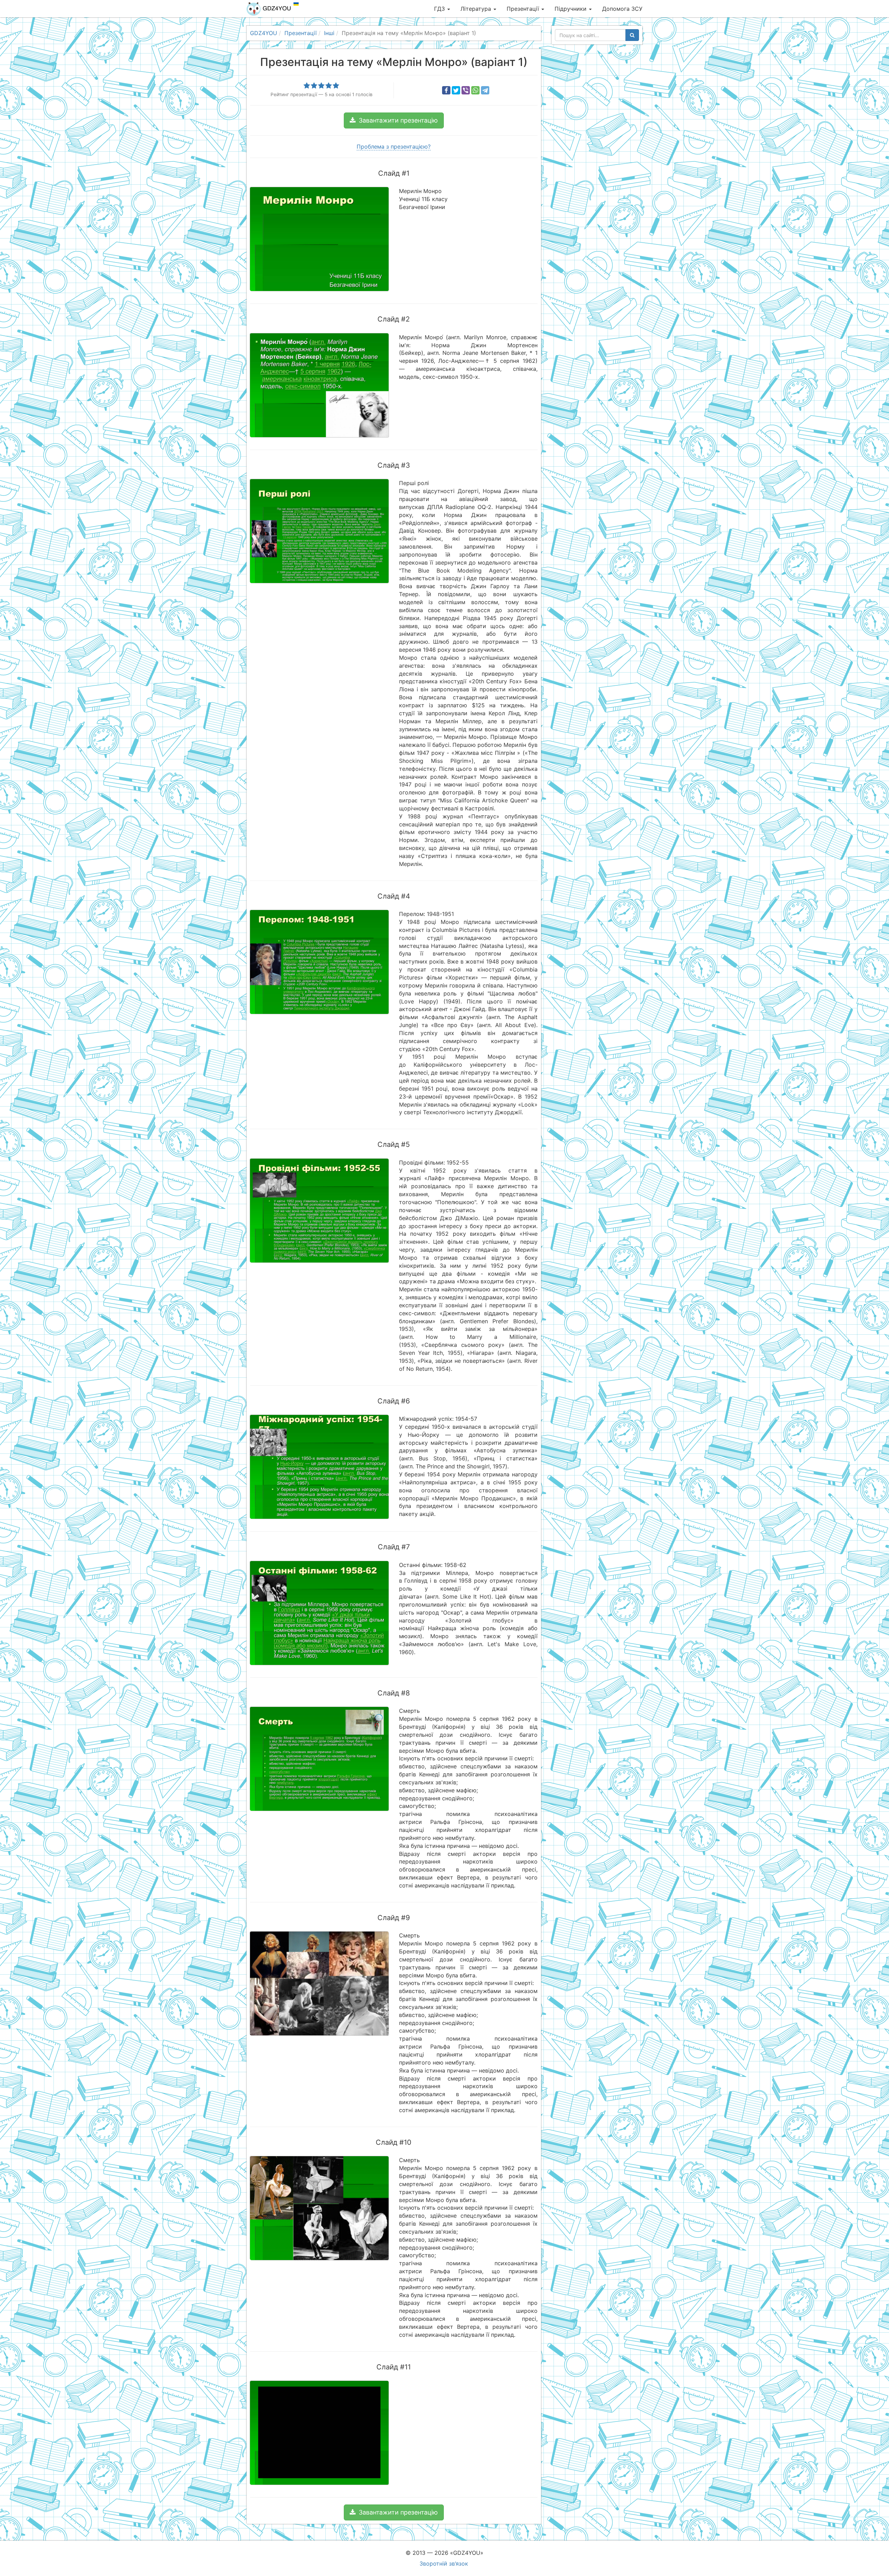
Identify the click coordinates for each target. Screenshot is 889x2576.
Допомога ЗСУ (622, 9)
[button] (394, 120)
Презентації (524, 9)
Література (477, 9)
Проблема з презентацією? (394, 147)
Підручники (571, 9)
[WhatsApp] (475, 90)
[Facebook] (446, 90)
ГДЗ (440, 9)
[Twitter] (456, 90)
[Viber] (466, 90)
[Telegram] (485, 90)
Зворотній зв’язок (444, 2564)
